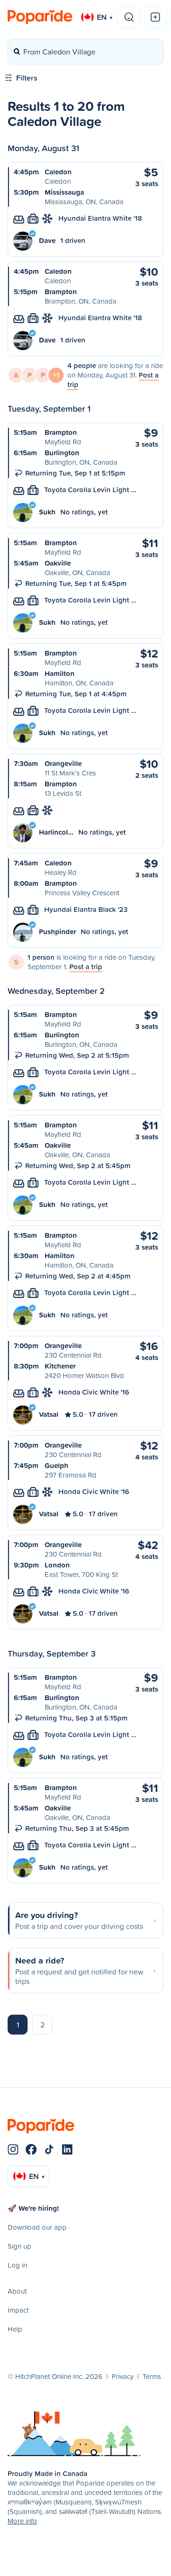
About (17, 2291)
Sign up (19, 2246)
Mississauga (64, 192)
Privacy (123, 2376)
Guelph (57, 1465)
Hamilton (60, 673)
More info (22, 2521)
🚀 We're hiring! (33, 2208)
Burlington (62, 453)
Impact (18, 2310)
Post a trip (86, 967)
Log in (17, 2265)
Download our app (37, 2227)
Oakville (58, 563)
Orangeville (63, 763)
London (57, 1565)
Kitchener (60, 1366)
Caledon (58, 172)
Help (15, 2329)
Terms (152, 2376)
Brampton (61, 292)
